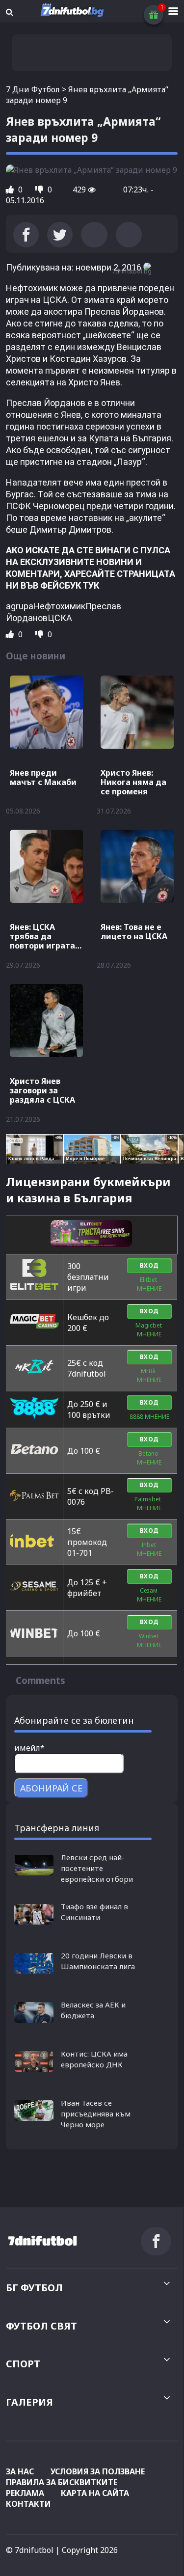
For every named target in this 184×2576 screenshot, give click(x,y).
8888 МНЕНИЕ (149, 1417)
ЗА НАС (20, 2471)
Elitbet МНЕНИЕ (149, 1284)
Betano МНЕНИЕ (149, 1458)
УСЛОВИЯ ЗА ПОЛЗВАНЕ (98, 2471)
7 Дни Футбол (33, 89)
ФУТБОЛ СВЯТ (41, 2326)
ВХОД (149, 1265)
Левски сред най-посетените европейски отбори (97, 1868)
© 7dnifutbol (30, 2550)
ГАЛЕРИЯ (29, 2402)
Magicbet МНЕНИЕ (149, 1330)
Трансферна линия (57, 1828)
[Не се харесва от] (40, 190)
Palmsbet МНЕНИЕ (149, 1504)
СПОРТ (23, 2364)
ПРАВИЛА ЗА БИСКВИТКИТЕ (62, 2482)
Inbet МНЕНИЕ (149, 1549)
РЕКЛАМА (25, 2493)
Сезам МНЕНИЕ (149, 1595)
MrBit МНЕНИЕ (149, 1375)
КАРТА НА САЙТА (95, 2493)
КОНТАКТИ (28, 2504)
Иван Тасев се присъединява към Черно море (96, 2114)
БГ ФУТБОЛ (34, 2288)
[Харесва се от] (11, 190)
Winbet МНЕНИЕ (149, 1641)
